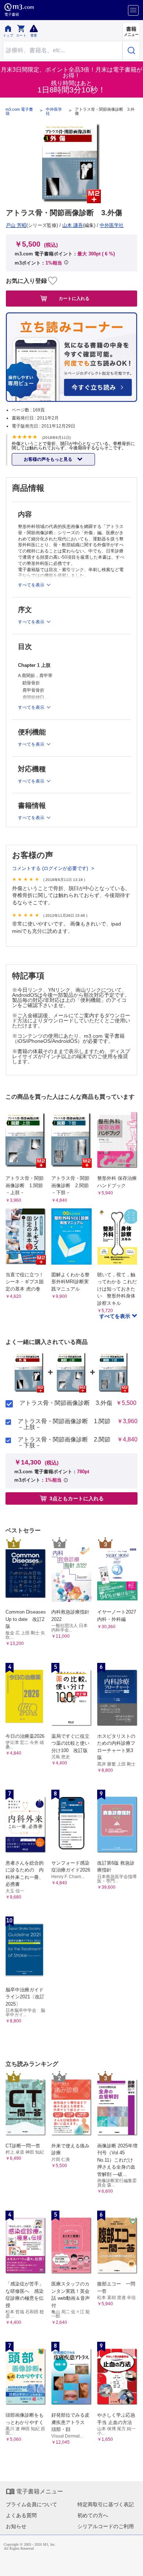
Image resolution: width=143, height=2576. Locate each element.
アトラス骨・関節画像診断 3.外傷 (66, 1403)
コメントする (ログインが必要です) (51, 868)
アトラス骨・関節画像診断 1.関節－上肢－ (64, 1424)
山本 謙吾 (73, 225)
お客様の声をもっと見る (49, 459)
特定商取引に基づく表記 (106, 2504)
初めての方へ (93, 2515)
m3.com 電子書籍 (19, 111)
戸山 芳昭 (16, 225)
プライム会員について (32, 2504)
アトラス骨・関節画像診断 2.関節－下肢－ (64, 1443)
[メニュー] (133, 10)
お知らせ (16, 2526)
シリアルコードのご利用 (106, 2526)
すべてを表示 (115, 1316)
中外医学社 (54, 111)
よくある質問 (21, 2515)
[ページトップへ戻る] (132, 2565)
